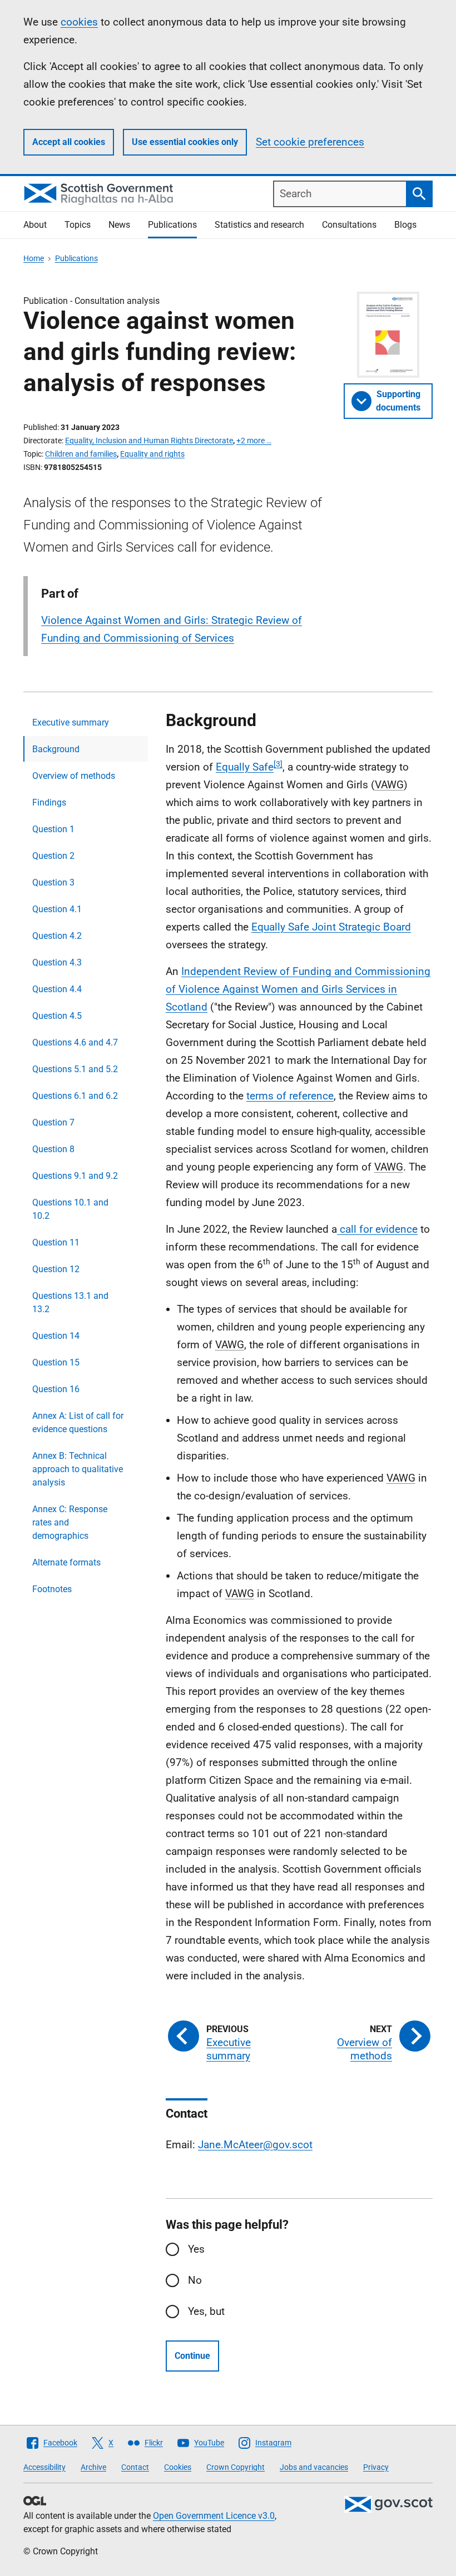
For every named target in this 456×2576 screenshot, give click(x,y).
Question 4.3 (57, 962)
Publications (172, 225)
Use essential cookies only (185, 142)
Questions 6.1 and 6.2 (75, 1096)
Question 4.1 (57, 909)
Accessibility (44, 2467)
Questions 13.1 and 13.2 (70, 1302)
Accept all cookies (69, 142)
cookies (79, 22)
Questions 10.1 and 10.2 (70, 1209)
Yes (196, 2249)
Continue (192, 2356)
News (119, 225)
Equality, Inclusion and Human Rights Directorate (149, 441)
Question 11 (56, 1242)
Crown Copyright (236, 2467)
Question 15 (56, 1362)
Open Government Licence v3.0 (214, 2516)
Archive (93, 2467)
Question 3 (53, 882)
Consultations (349, 225)
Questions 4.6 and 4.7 (75, 1042)
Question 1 (53, 829)
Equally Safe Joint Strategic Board (331, 927)
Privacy (376, 2467)
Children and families (81, 454)
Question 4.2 (57, 936)
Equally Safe (245, 767)
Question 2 (53, 856)
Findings (49, 802)
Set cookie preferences (310, 142)
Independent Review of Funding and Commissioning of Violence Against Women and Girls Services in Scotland (298, 989)
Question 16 (56, 1389)
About (35, 225)
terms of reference (290, 1096)
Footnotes (52, 1589)
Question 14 (56, 1336)
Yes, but (206, 2311)
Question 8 (53, 1149)
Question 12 (56, 1269)
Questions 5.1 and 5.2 (75, 1069)
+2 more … (254, 441)
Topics (78, 225)
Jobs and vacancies (314, 2467)
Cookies (178, 2467)
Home (34, 258)
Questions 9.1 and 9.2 (75, 1176)
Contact (135, 2467)
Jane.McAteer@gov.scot (255, 2145)
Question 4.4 (57, 989)
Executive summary (71, 722)
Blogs (405, 225)
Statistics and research (259, 225)
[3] (278, 764)
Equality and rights (152, 454)
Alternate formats (66, 1562)
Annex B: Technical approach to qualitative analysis (78, 1469)
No (195, 2280)
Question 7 (53, 1122)
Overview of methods (74, 776)
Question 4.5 (57, 1016)
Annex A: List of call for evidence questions (78, 1422)
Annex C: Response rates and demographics (70, 1522)
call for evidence (377, 1229)
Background (56, 749)
